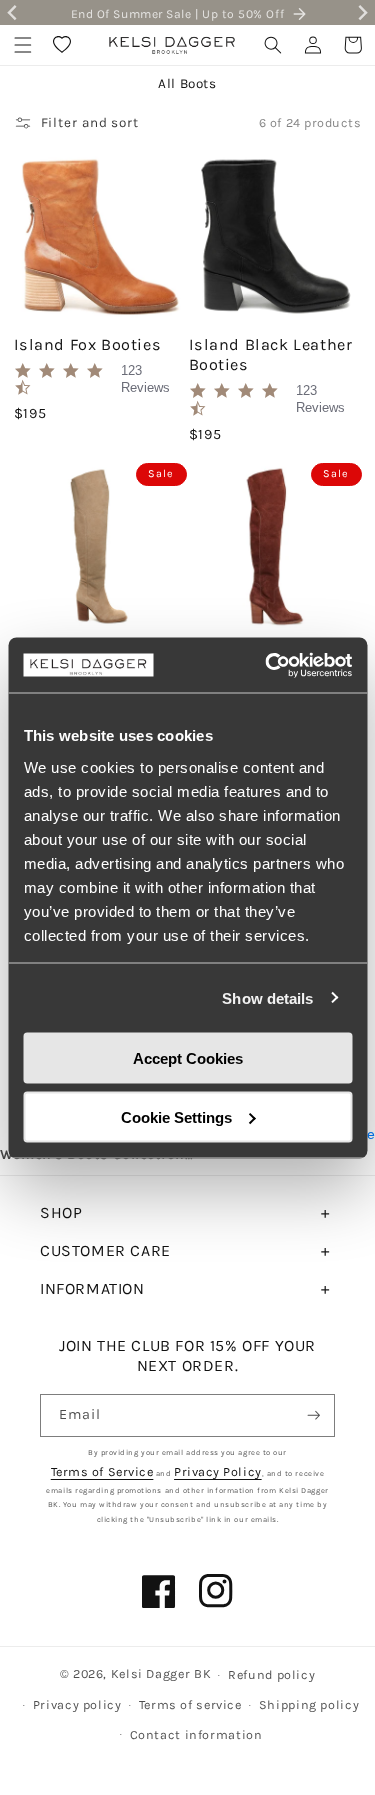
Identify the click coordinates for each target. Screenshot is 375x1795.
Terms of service (190, 1704)
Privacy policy (77, 1704)
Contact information (196, 1734)
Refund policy (271, 1674)
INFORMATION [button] (92, 1288)
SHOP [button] (61, 1212)
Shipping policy (309, 1704)
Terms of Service (102, 1471)
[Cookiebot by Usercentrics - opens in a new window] (267, 665)
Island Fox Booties (88, 344)
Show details (267, 997)
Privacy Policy (218, 1471)
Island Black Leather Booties (271, 355)
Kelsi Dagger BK (161, 1673)
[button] (23, 45)
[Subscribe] (314, 1415)
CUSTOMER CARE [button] (105, 1250)
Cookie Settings (176, 1116)
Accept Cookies (188, 1058)
